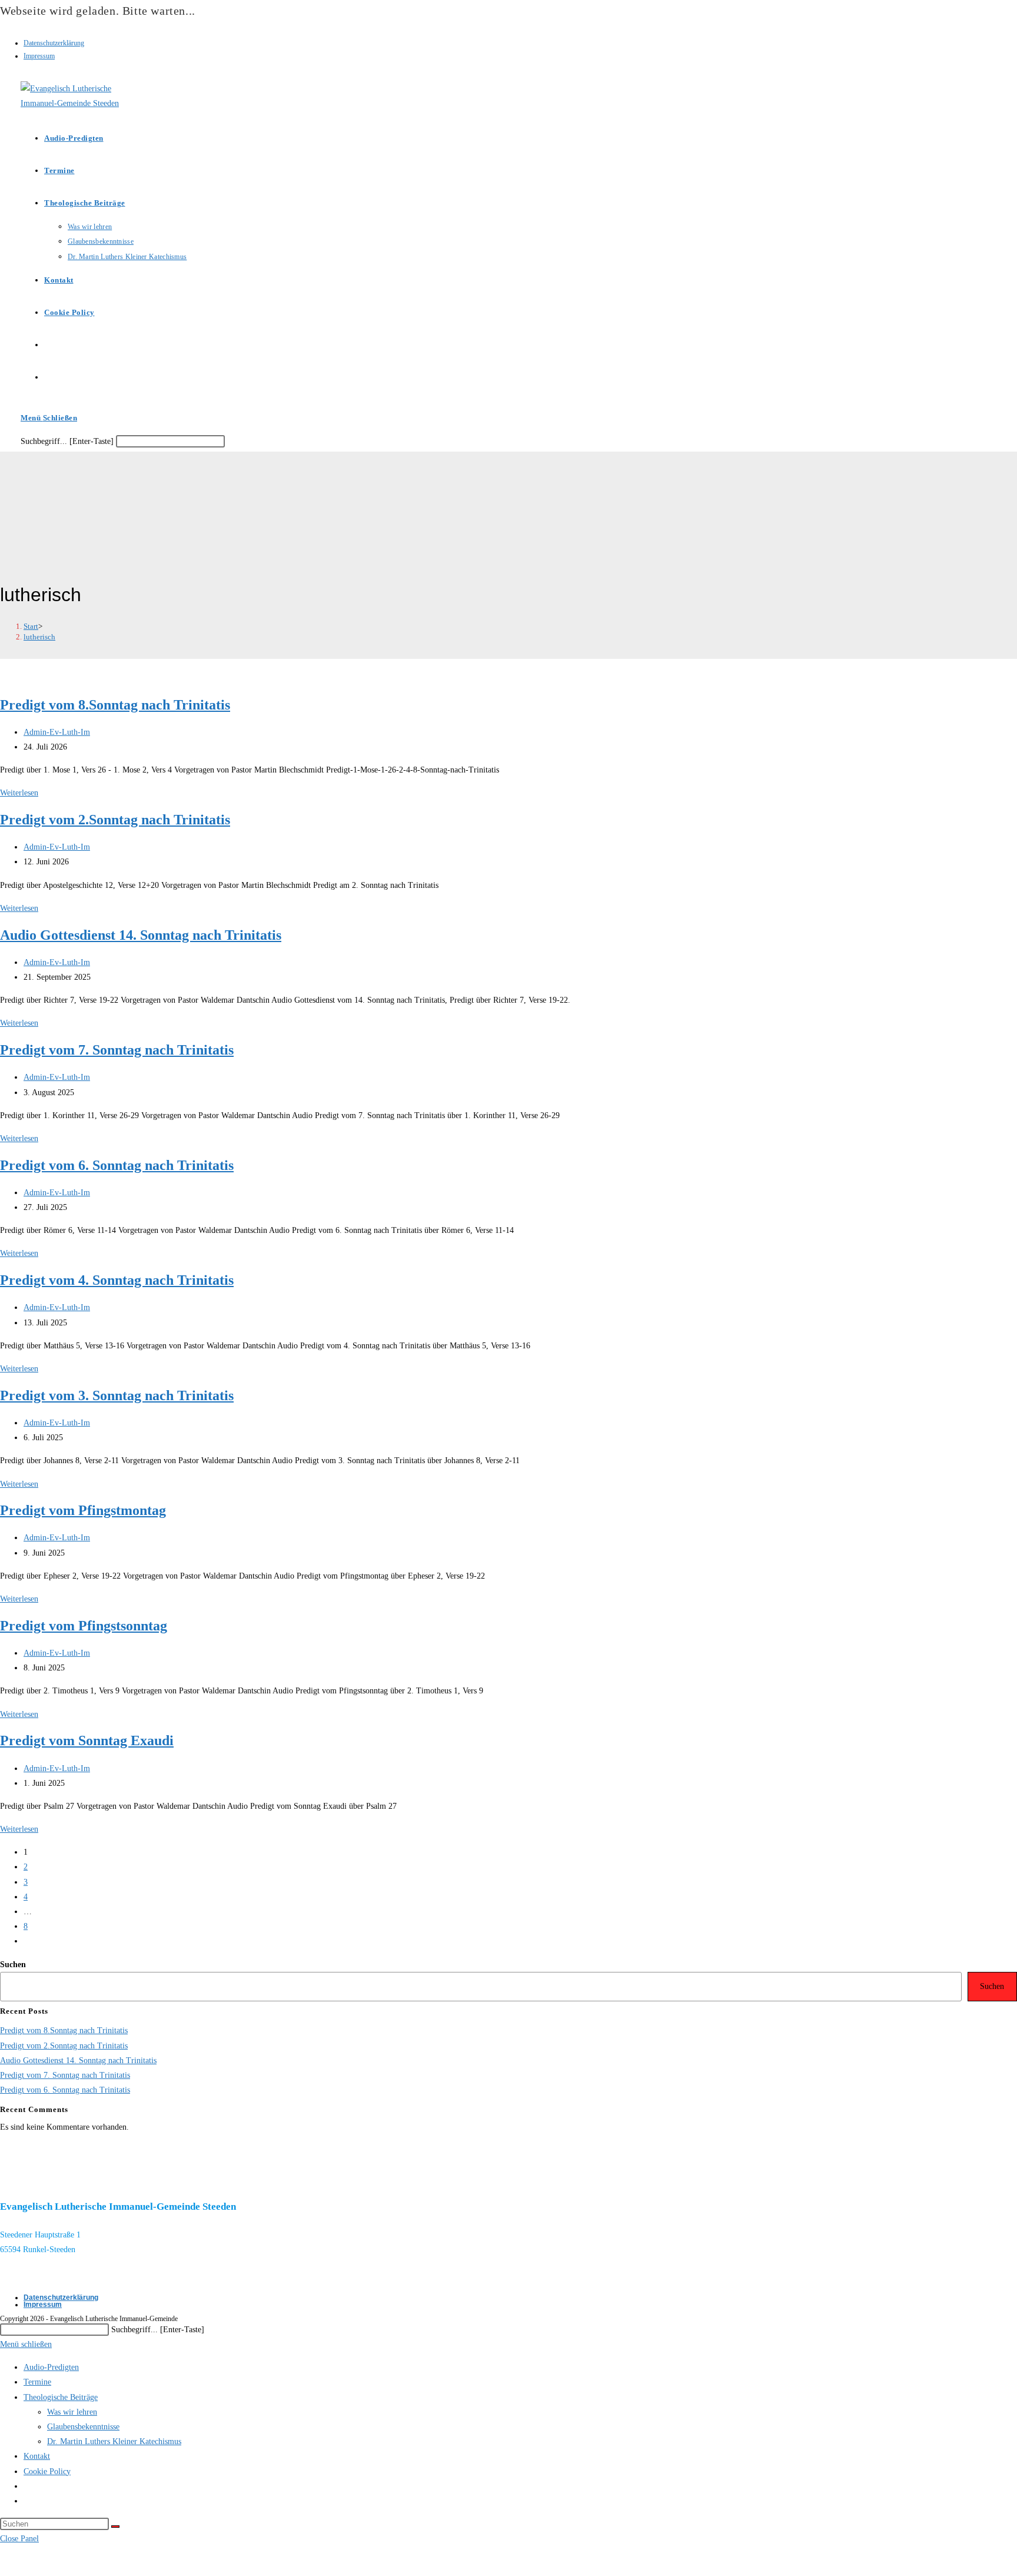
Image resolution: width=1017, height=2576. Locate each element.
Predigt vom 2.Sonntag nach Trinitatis (115, 820)
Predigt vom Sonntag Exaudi (87, 1740)
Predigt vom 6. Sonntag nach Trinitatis (117, 1165)
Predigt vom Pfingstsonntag (84, 1626)
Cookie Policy (47, 2471)
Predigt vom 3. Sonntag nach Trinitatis (117, 1395)
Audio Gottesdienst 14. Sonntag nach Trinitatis (141, 935)
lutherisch (39, 637)
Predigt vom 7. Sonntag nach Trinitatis (117, 1050)
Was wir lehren (72, 2412)
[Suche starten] (115, 2527)
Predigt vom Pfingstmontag (83, 1510)
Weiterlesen (19, 793)
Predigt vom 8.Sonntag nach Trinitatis (115, 705)
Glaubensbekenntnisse (83, 2427)
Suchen (13, 1965)
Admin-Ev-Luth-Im (57, 732)
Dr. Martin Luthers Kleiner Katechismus (114, 2441)
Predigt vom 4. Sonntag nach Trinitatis (117, 1280)
